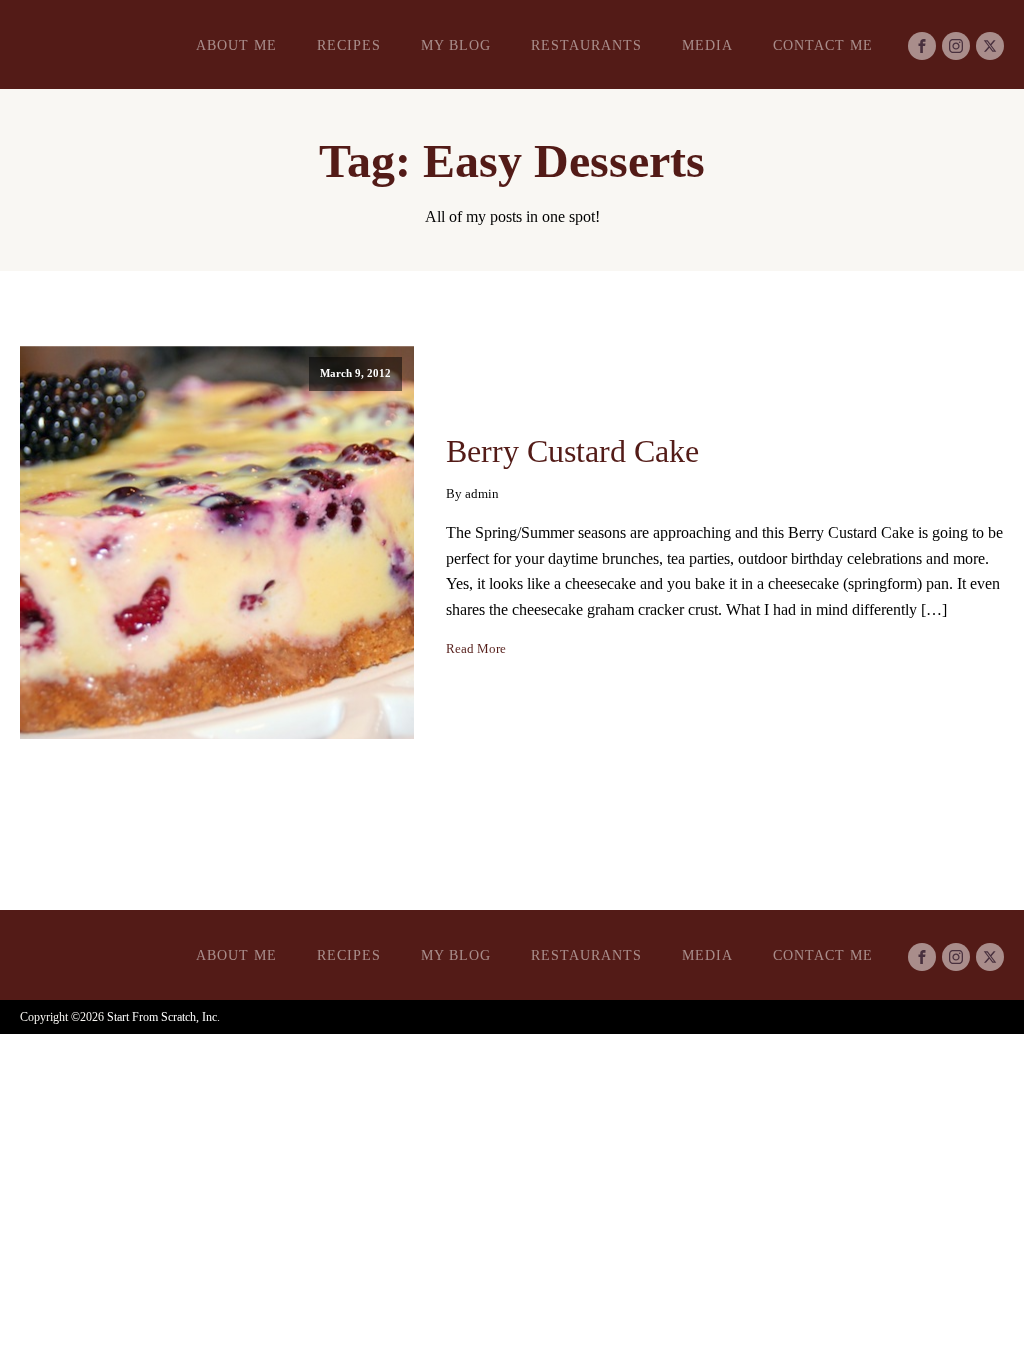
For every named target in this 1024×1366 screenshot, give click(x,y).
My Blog (456, 45)
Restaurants (586, 45)
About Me (236, 45)
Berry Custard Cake (572, 451)
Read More (476, 649)
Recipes (349, 45)
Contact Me (823, 45)
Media (707, 45)
